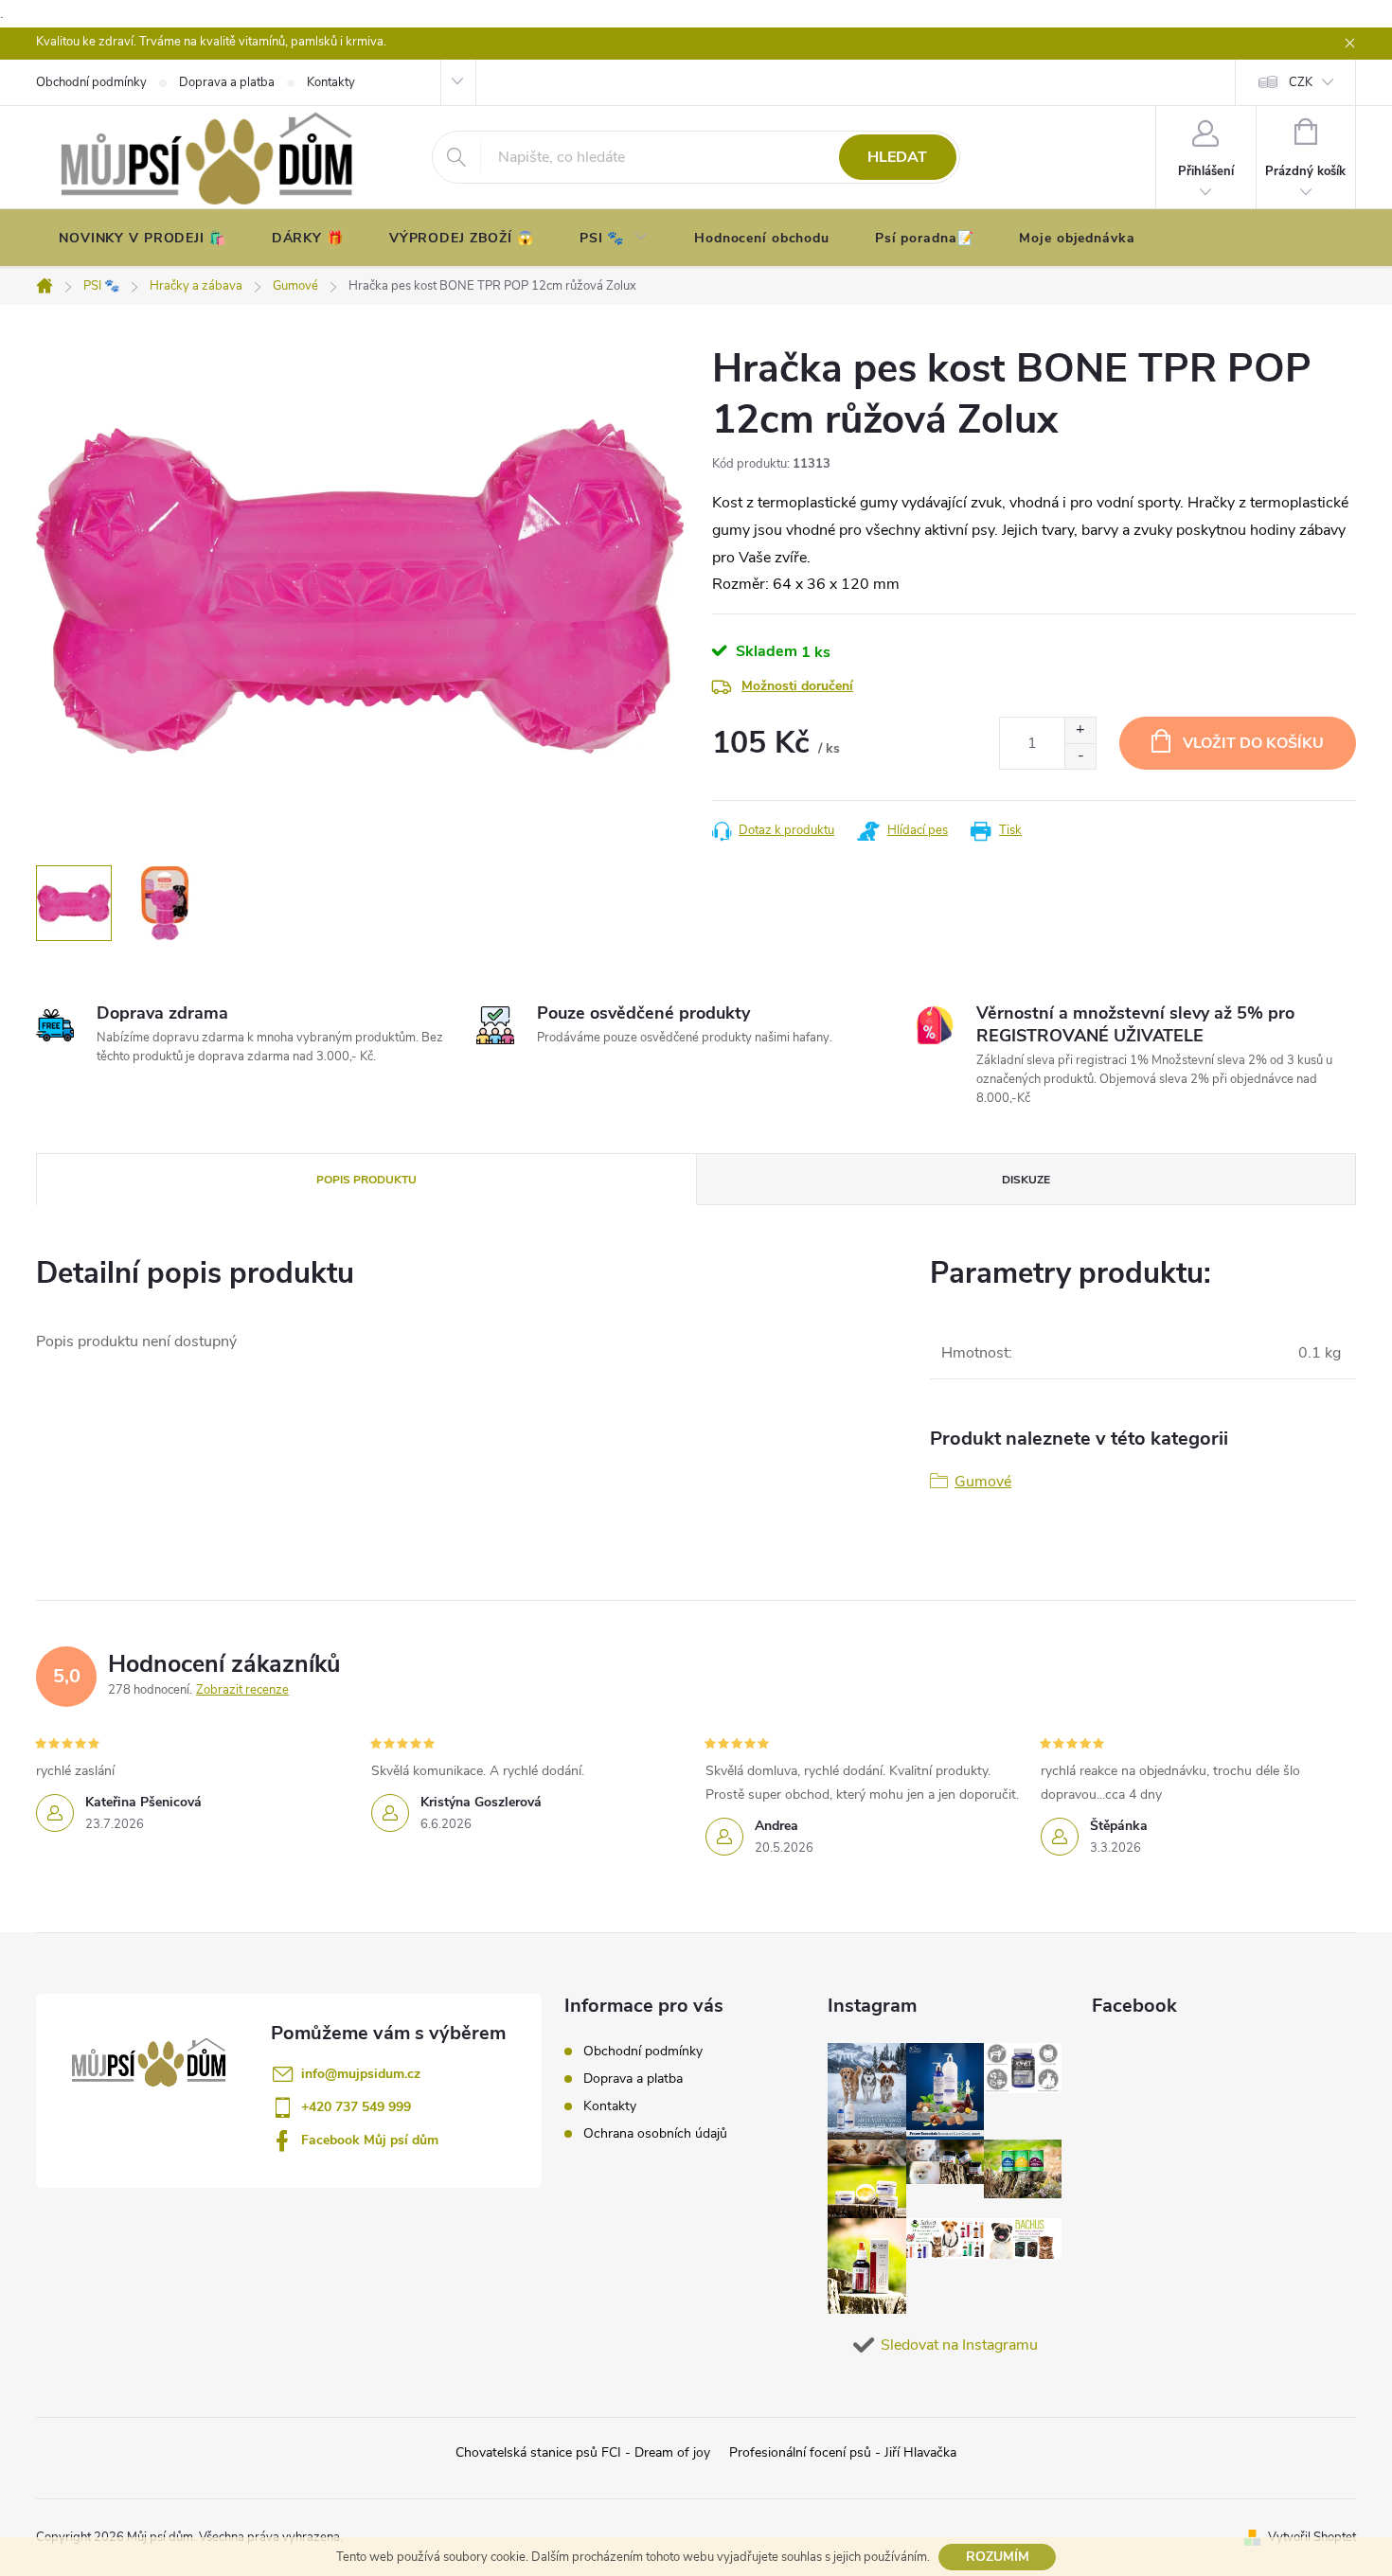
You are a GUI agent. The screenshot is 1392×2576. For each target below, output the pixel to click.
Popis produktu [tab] (366, 1180)
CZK (1301, 82)
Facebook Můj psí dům (370, 2140)
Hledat (897, 157)
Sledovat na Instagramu (959, 2345)
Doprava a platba (633, 2079)
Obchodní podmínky (643, 2051)
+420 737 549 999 (356, 2107)
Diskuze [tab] (1026, 1180)
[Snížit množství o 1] (1080, 756)
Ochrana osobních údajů (655, 2133)
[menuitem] (143, 239)
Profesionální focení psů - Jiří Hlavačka (843, 2452)
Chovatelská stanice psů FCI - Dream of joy (583, 2452)
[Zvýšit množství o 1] (1080, 730)
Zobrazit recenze (242, 1690)
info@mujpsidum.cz (361, 2074)
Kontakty (610, 2106)
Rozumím (998, 2557)
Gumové (983, 1482)
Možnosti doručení (797, 686)
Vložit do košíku (1253, 743)
